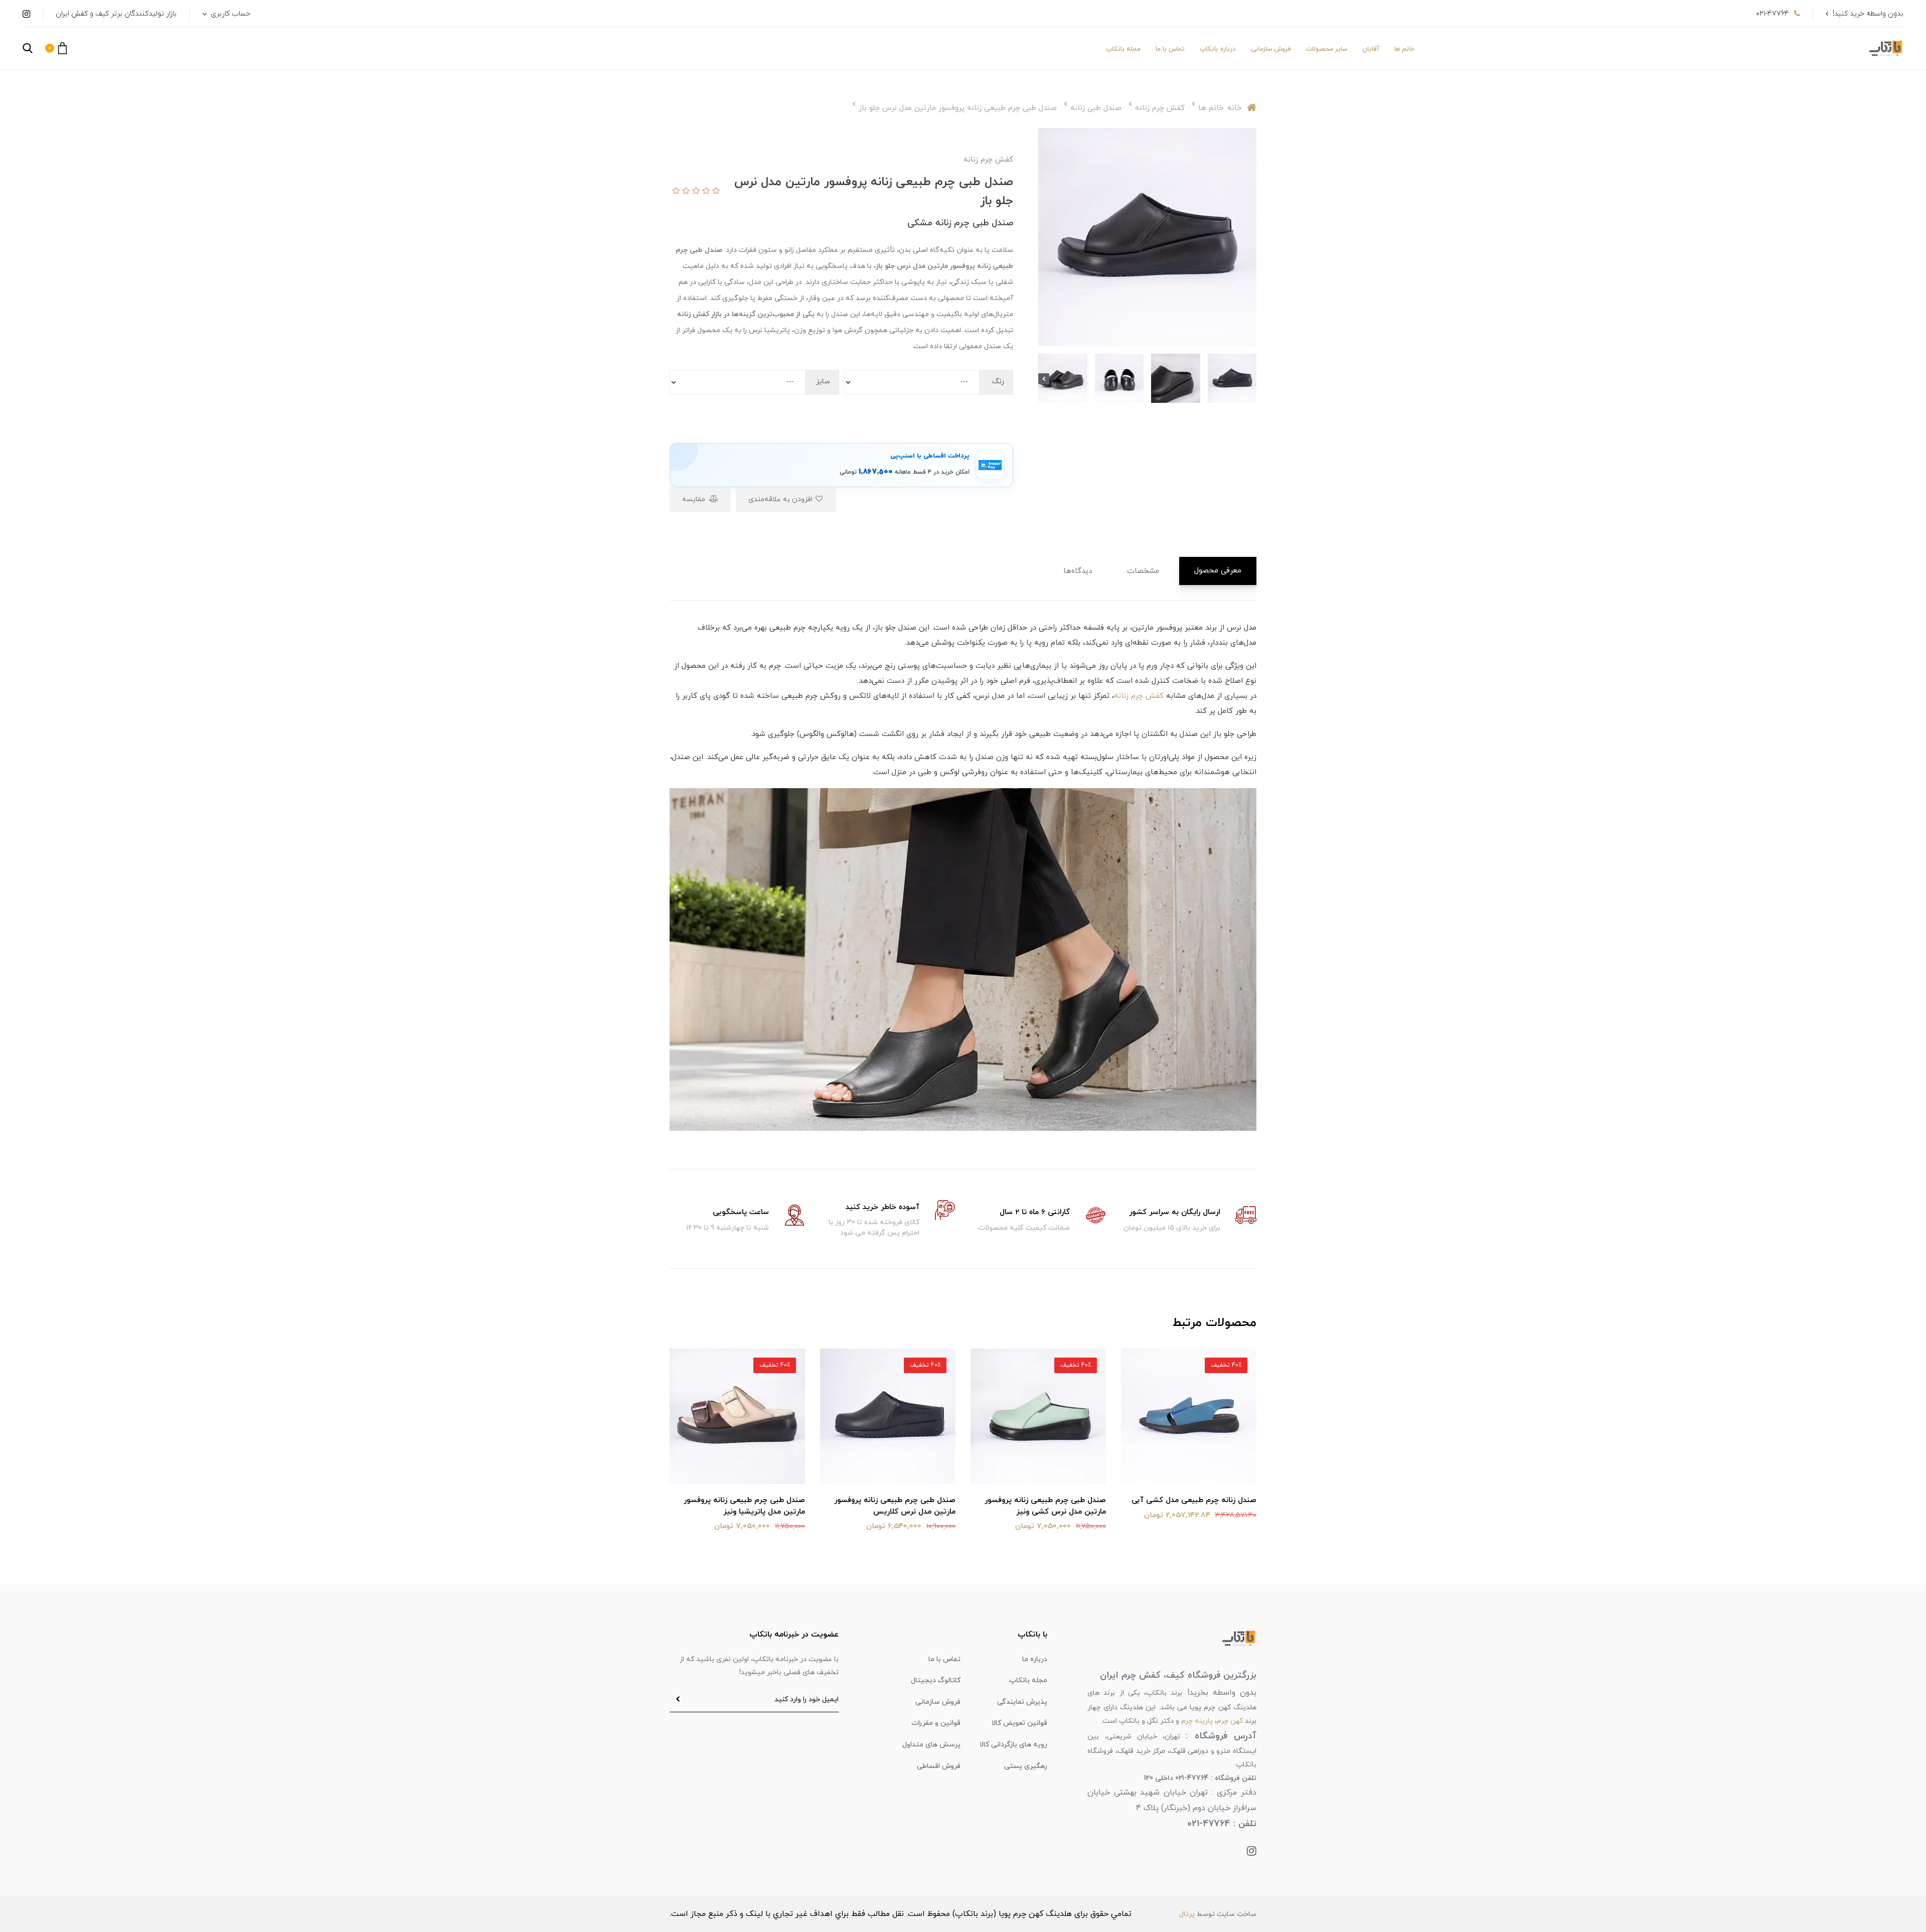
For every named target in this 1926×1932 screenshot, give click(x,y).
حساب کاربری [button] (229, 14)
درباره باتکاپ (1218, 49)
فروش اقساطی (939, 1766)
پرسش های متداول (931, 1745)
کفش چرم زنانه (1139, 696)
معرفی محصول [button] (1218, 571)
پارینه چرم (1197, 1721)
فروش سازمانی (1271, 49)
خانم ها (1404, 49)
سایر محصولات (1327, 49)
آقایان (1371, 49)
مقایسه (695, 499)
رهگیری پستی (1026, 1766)
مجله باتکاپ (1123, 49)
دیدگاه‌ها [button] (1078, 571)
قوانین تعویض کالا (1019, 1723)
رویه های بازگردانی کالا (1013, 1745)
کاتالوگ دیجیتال (936, 1680)
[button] (56, 48)
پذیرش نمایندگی (1022, 1702)
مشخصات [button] (1143, 571)
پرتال (1187, 1914)
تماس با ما (1170, 49)
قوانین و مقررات (936, 1723)
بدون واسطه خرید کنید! (1868, 14)
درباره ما (1035, 1659)
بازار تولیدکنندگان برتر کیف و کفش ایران (116, 14)
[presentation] (1251, 379)
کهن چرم (1230, 1721)
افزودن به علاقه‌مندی (781, 499)
